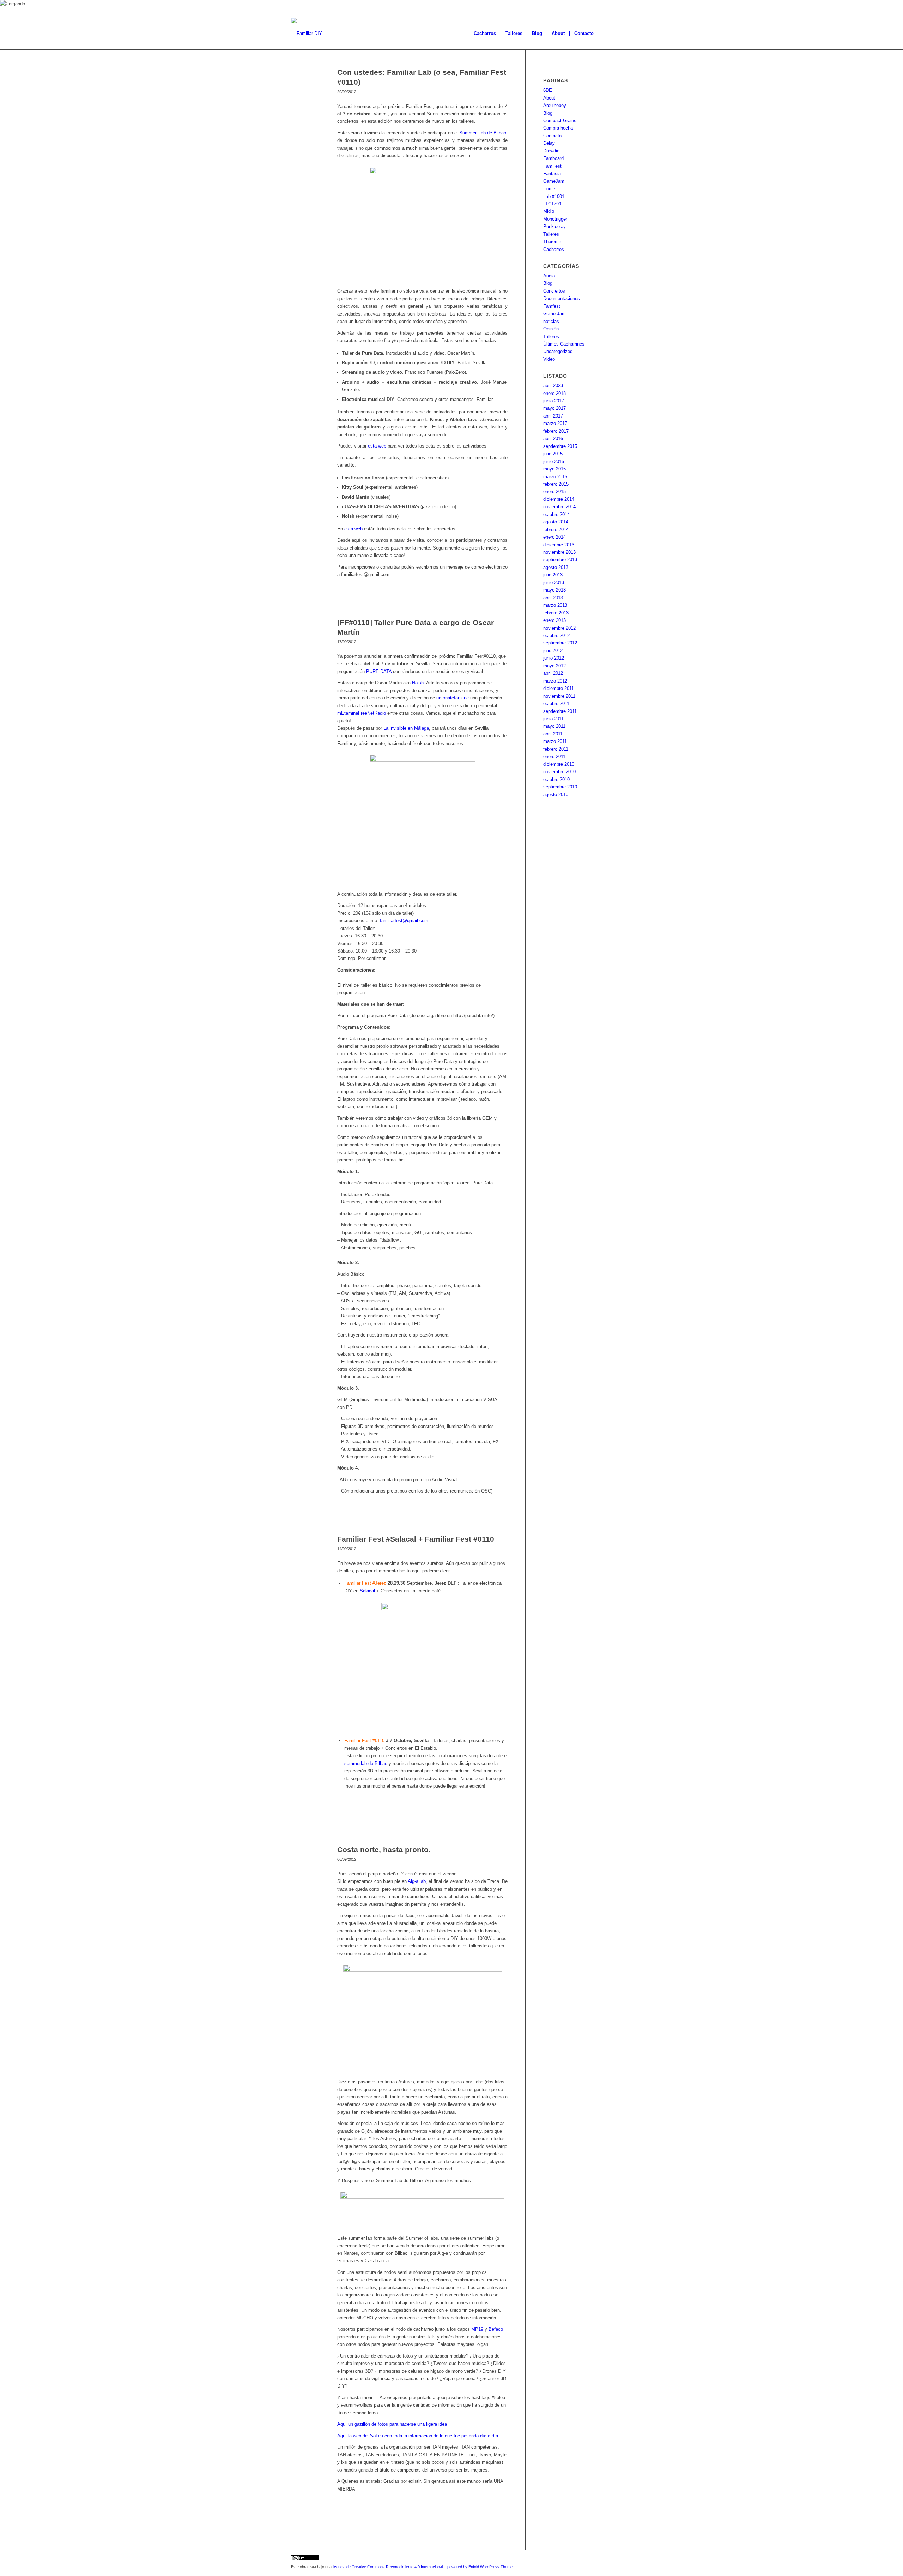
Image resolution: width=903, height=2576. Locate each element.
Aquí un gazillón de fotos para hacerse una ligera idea (392, 2424)
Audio (549, 276)
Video (549, 359)
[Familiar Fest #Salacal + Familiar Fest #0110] (305, 1551)
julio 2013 (553, 575)
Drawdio (551, 151)
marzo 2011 (555, 741)
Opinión (551, 329)
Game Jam (554, 314)
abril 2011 (553, 734)
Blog (548, 113)
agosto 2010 (556, 795)
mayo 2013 (554, 590)
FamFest (552, 166)
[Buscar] (605, 34)
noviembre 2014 (559, 507)
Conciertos (554, 291)
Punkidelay (554, 226)
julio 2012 (553, 651)
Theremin (553, 242)
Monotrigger (555, 219)
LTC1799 (552, 204)
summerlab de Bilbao (366, 1763)
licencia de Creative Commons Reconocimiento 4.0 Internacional (388, 2567)
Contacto (552, 136)
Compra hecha (558, 128)
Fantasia (552, 173)
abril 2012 (553, 673)
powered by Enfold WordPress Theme (480, 2567)
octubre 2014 (556, 514)
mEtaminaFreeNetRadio (362, 713)
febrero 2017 (556, 431)
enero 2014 (554, 537)
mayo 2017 (554, 408)
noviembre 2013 (559, 552)
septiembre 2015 (560, 446)
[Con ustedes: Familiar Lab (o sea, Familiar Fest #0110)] (305, 84)
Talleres (551, 234)
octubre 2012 (556, 635)
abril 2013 (553, 598)
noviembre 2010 (559, 772)
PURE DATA (380, 671)
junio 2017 (554, 401)
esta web (377, 446)
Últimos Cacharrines (564, 344)
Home (549, 189)
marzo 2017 (555, 423)
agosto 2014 (556, 522)
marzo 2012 (555, 681)
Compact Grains (560, 121)
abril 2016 (553, 439)
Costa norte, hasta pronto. (384, 1850)
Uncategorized (558, 351)
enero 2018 (554, 393)
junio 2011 (553, 719)
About (549, 98)
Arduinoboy (555, 105)
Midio (549, 211)
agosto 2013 (556, 567)
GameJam (554, 181)
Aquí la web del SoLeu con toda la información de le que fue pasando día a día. (418, 2436)
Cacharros (554, 249)
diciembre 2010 (559, 764)
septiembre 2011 (560, 711)
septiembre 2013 (560, 560)
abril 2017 (553, 416)
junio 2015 (554, 461)
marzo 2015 (555, 477)
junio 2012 (554, 658)
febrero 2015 (556, 484)
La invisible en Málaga (406, 728)
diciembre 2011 (559, 688)
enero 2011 (554, 756)
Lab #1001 (554, 196)
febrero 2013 (556, 613)
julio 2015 (553, 454)
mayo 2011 (554, 726)
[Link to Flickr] (607, 2559)
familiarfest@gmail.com (404, 921)
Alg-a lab (417, 1881)
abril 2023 (553, 386)
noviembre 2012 (559, 628)
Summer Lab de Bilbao (483, 133)
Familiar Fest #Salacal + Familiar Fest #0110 (416, 1539)
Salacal (368, 1591)
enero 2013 (554, 620)
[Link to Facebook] (596, 2559)
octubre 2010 (556, 779)
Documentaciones (562, 298)
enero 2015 (554, 491)
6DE (548, 90)
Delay (549, 143)
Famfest (552, 306)
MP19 (477, 2329)
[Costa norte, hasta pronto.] (305, 1861)
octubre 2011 (556, 704)
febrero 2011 (556, 749)
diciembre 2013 (559, 545)
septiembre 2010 (560, 787)
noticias (551, 321)
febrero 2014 (556, 530)
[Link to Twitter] (586, 2559)
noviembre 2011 (559, 696)
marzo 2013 (555, 605)
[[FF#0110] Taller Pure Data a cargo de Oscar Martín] (305, 634)
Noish (418, 683)
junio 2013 (554, 583)
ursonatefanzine (453, 698)
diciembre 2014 (559, 499)
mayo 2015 (554, 469)
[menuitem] (485, 34)
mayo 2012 (554, 666)
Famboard (553, 158)
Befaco (496, 2329)
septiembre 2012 (560, 643)
